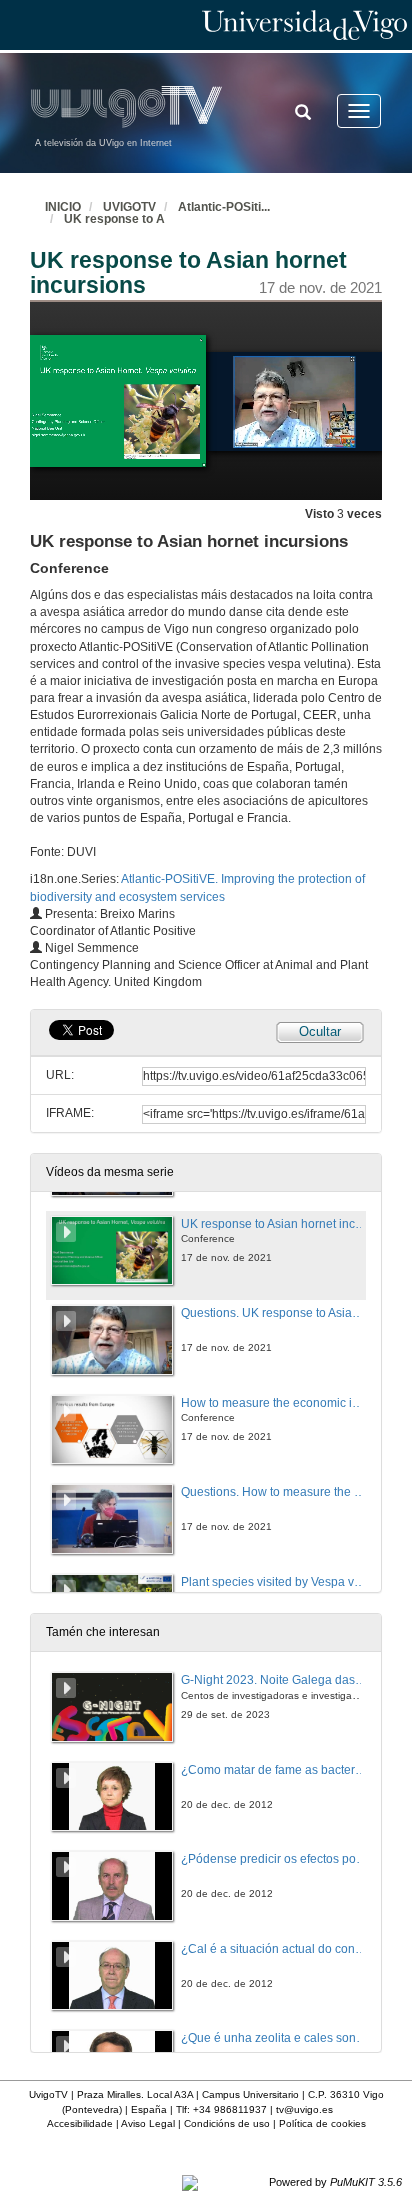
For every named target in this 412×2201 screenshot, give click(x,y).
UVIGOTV (129, 207)
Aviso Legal (148, 2123)
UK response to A (114, 219)
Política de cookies (322, 2123)
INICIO (63, 207)
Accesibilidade (80, 2123)
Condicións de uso (227, 2123)
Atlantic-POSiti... (224, 207)
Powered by (335, 2182)
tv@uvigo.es (304, 2109)
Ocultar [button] (320, 1031)
